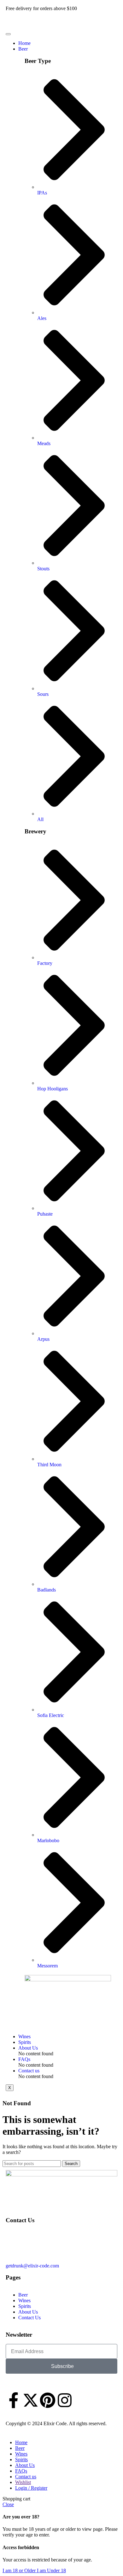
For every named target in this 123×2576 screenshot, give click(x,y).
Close (8, 2504)
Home (24, 43)
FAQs (24, 2059)
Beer (23, 49)
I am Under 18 (51, 2570)
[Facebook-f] (14, 2400)
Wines (24, 2036)
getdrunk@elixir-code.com (32, 2266)
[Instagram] (65, 2400)
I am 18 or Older (20, 2570)
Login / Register (31, 2488)
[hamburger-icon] (8, 34)
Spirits (25, 2042)
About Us (28, 2048)
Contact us (29, 2071)
